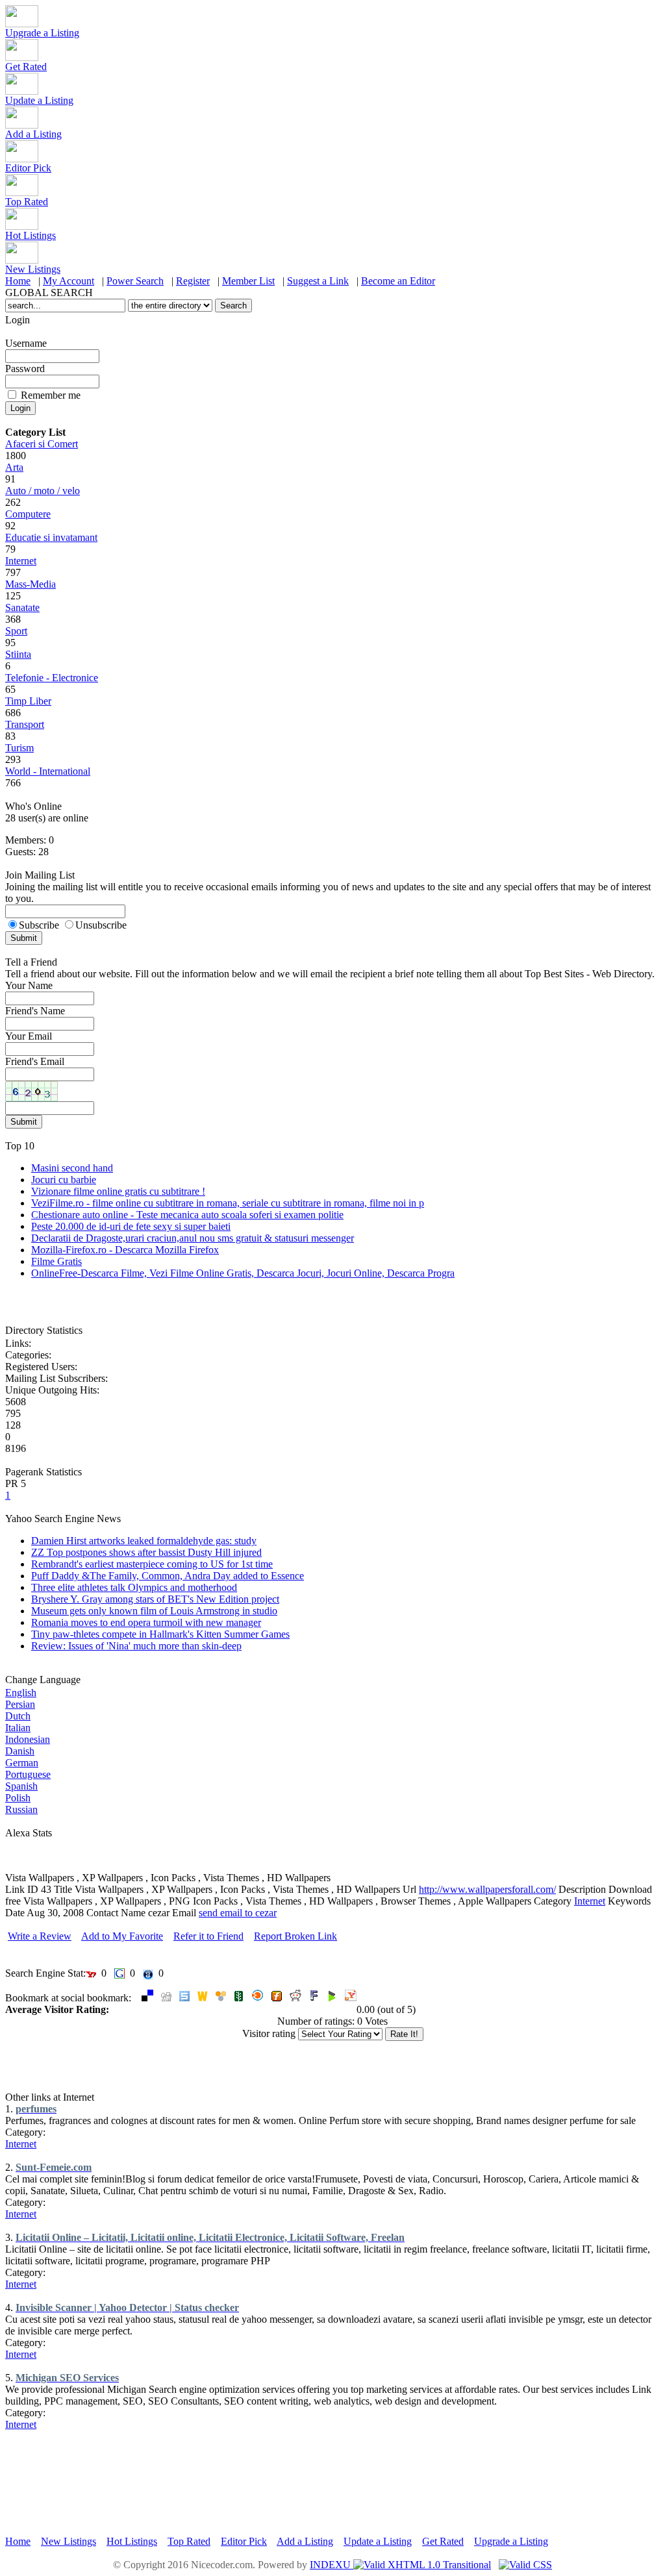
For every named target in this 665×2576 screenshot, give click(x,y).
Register (193, 281)
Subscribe (39, 925)
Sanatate (22, 607)
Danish (20, 1751)
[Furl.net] (277, 1998)
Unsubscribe (101, 925)
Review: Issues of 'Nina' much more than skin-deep (136, 1646)
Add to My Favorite (122, 1936)
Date (15, 1913)
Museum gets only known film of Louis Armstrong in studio (154, 1611)
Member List (248, 281)
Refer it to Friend (208, 1936)
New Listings (33, 269)
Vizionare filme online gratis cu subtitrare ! (118, 1191)
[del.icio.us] (147, 1998)
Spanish (21, 1786)
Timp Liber (28, 701)
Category (553, 1901)
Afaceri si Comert (42, 444)
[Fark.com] (314, 1998)
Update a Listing (39, 100)
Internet (21, 561)
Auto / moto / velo (43, 491)
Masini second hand (72, 1168)
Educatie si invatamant (51, 537)
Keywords (629, 1901)
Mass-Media (31, 584)
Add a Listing (33, 134)
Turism (19, 748)
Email (184, 1913)
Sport (16, 631)
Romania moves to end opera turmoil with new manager (146, 1622)
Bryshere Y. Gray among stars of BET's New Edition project (155, 1599)
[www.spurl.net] (184, 1998)
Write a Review (40, 1936)
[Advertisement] (242, 1867)
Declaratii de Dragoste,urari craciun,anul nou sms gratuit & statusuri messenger (193, 1238)
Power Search (135, 281)
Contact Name (116, 1913)
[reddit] (295, 1998)
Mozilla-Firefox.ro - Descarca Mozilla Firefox (125, 1250)
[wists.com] (203, 1998)
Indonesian (28, 1739)
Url (409, 1889)
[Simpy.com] (221, 1998)
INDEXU (332, 2565)
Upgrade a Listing (42, 33)
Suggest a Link (318, 281)
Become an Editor (398, 281)
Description (582, 1889)
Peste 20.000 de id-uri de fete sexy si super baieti (131, 1226)
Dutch (18, 1716)
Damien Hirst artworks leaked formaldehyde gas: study (144, 1541)
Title (63, 1889)
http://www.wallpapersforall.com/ (487, 1889)
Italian (18, 1728)
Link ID (22, 1889)
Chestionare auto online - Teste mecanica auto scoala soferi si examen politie (187, 1215)
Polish (18, 1798)
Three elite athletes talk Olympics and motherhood (134, 1587)
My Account (69, 281)
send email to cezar (238, 1913)
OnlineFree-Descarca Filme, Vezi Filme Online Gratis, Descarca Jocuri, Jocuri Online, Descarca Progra (243, 1273)
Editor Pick (28, 168)
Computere (28, 514)
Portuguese (28, 1774)
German (22, 1763)
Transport (25, 724)
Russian (21, 1809)
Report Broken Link (295, 1936)
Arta (14, 467)
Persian (20, 1704)
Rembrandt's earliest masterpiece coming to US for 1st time (152, 1564)
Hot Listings (31, 235)
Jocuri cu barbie (64, 1180)
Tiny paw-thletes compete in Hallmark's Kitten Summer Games (160, 1634)
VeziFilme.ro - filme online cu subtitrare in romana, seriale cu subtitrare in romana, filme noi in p (228, 1203)
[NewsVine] (239, 1998)
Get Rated (26, 67)
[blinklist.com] (258, 1998)
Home (18, 281)
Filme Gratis (56, 1261)
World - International (48, 771)
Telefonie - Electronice (52, 678)
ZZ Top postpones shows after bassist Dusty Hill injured (146, 1552)
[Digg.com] (166, 1998)
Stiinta (18, 654)
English (21, 1693)
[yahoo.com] (351, 1998)
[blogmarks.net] (332, 1998)
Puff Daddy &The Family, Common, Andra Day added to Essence (168, 1576)
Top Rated (27, 202)
